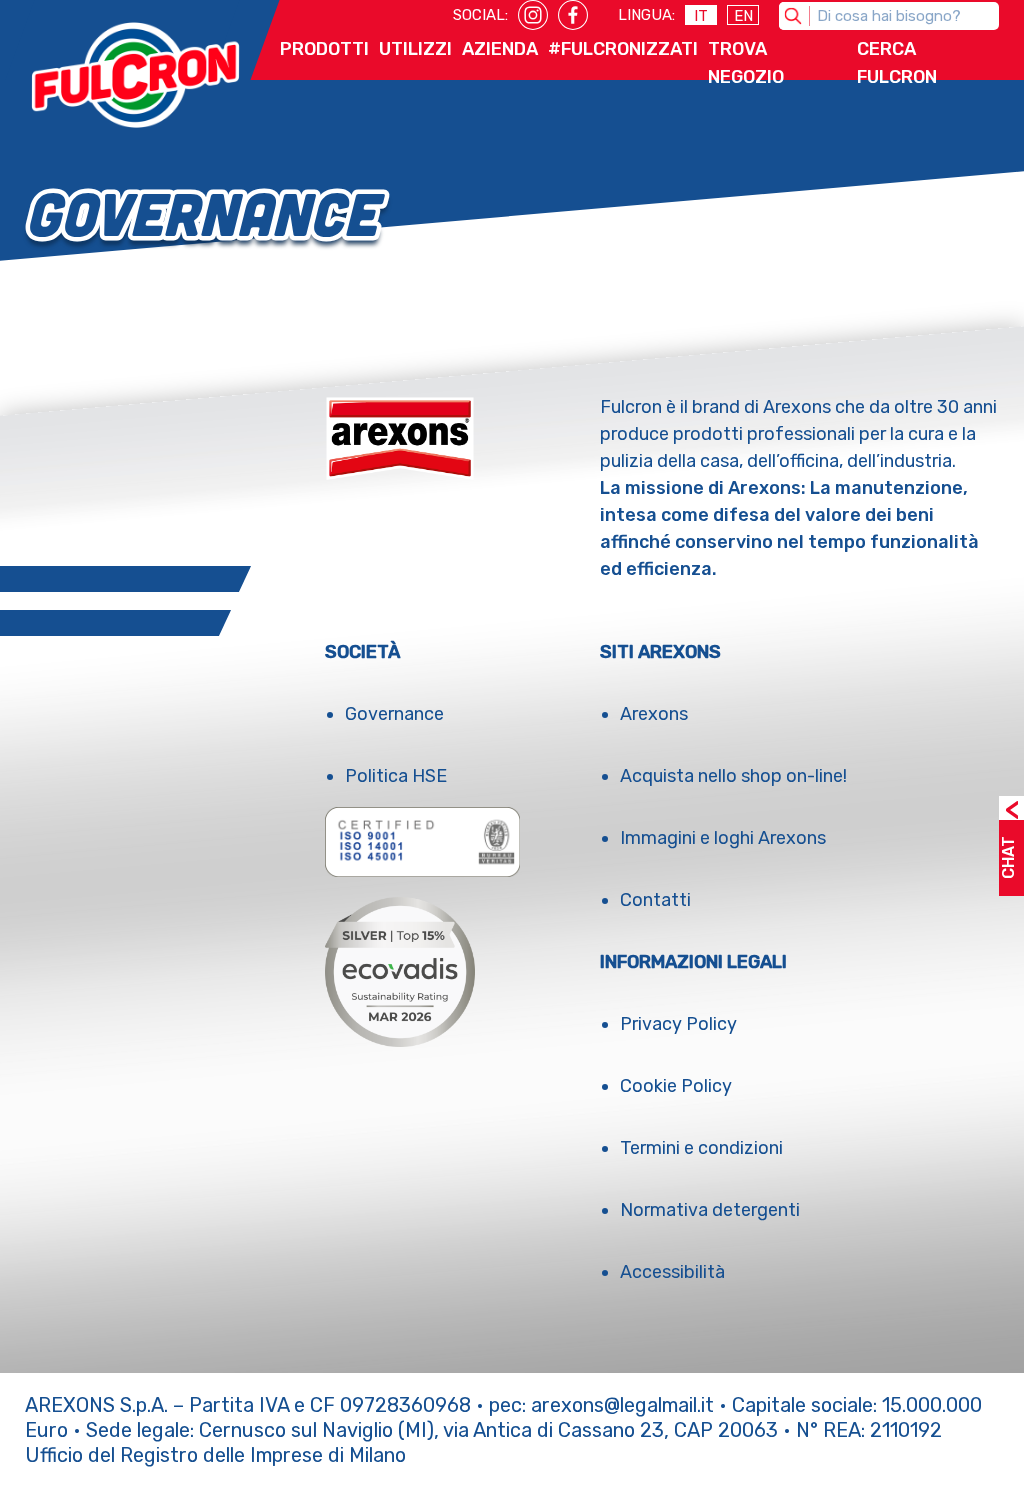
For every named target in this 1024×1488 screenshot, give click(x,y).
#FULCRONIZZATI (623, 49)
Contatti (655, 900)
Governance (394, 714)
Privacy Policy (678, 1024)
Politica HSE (396, 776)
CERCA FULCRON (897, 63)
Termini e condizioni (701, 1148)
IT (701, 16)
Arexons (654, 714)
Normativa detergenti (710, 1210)
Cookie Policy (676, 1086)
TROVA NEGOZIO (746, 63)
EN (743, 16)
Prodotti (324, 49)
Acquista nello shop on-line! (733, 776)
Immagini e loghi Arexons (723, 838)
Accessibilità (672, 1272)
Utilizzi (415, 49)
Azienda (500, 49)
